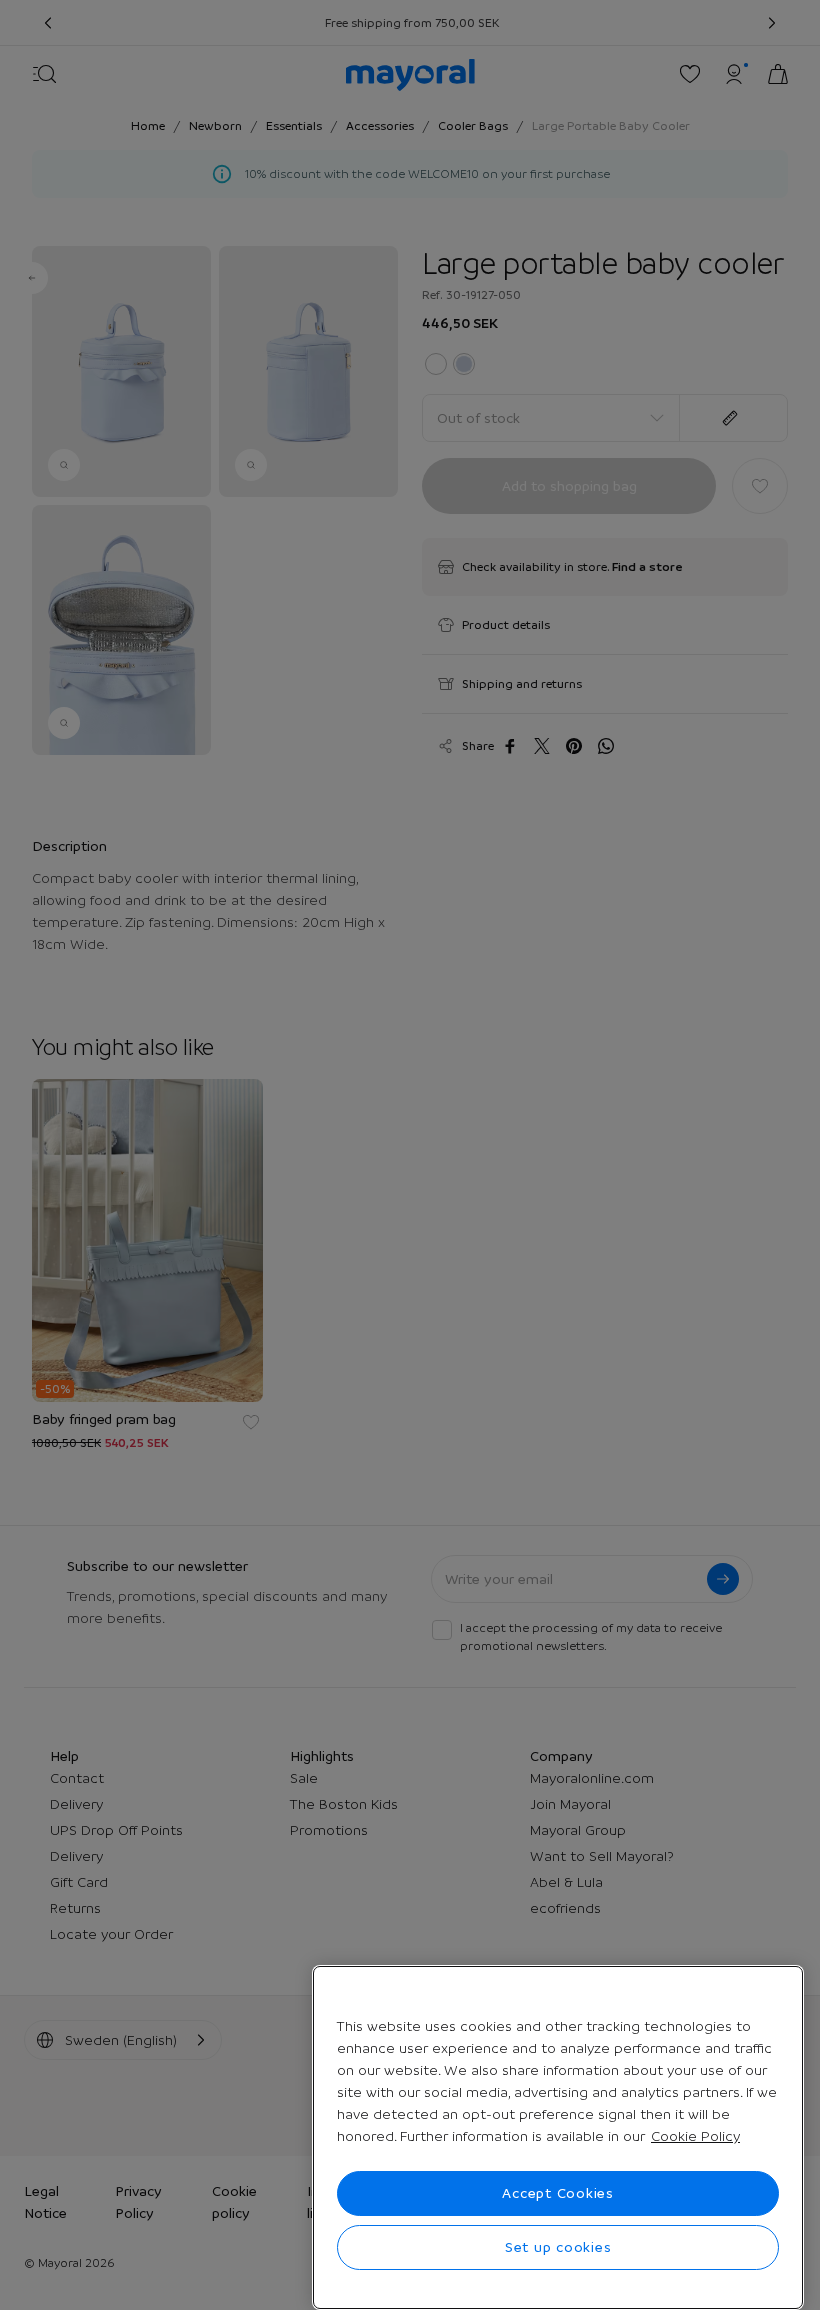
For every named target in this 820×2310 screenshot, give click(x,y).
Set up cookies (558, 2247)
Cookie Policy (695, 2136)
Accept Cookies (558, 2193)
